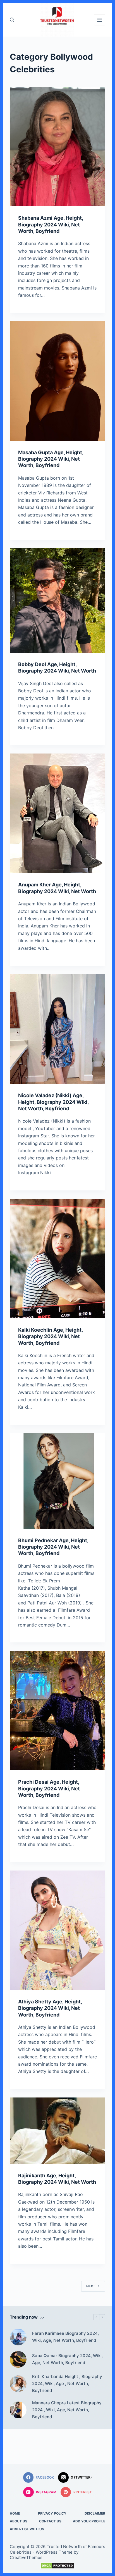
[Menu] (100, 20)
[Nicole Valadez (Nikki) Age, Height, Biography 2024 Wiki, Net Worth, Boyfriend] (58, 1029)
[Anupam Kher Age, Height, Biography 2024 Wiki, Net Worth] (58, 813)
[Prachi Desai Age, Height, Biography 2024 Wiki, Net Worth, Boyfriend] (58, 1711)
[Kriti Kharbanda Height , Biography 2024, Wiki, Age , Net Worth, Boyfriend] (18, 2384)
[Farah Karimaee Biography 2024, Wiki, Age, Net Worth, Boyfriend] (18, 2337)
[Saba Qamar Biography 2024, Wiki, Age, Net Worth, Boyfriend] (18, 2359)
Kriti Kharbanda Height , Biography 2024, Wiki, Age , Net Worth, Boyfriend (67, 2384)
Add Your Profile (89, 2521)
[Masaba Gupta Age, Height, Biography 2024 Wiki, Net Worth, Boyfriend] (58, 381)
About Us (19, 2521)
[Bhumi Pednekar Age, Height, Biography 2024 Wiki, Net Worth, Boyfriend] (58, 1481)
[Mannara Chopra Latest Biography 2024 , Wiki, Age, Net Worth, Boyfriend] (18, 2410)
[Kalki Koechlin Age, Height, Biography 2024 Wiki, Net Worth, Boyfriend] (58, 1259)
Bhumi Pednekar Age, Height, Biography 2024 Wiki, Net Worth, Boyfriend (53, 1547)
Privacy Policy (52, 2513)
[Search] (12, 20)
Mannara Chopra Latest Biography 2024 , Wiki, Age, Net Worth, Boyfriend (67, 2410)
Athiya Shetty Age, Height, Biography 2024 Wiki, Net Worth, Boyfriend (50, 2008)
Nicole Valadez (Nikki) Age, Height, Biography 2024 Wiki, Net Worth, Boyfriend (53, 1102)
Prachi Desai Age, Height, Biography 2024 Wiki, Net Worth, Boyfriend (49, 1788)
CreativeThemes (26, 2557)
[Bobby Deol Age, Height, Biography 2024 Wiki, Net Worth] (58, 601)
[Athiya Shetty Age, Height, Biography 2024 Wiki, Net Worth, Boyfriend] (58, 1930)
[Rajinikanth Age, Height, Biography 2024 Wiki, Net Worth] (58, 2131)
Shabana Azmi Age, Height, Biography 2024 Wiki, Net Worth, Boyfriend (51, 224)
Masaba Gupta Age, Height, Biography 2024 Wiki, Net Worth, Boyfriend (51, 459)
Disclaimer (95, 2513)
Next (91, 2286)
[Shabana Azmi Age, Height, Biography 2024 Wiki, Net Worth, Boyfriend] (58, 147)
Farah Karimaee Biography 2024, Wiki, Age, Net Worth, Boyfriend (65, 2337)
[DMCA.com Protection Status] (58, 2566)
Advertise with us (27, 2529)
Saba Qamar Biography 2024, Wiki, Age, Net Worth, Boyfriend (67, 2359)
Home (15, 2513)
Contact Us (50, 2521)
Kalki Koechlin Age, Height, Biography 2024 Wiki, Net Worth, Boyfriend (50, 1336)
